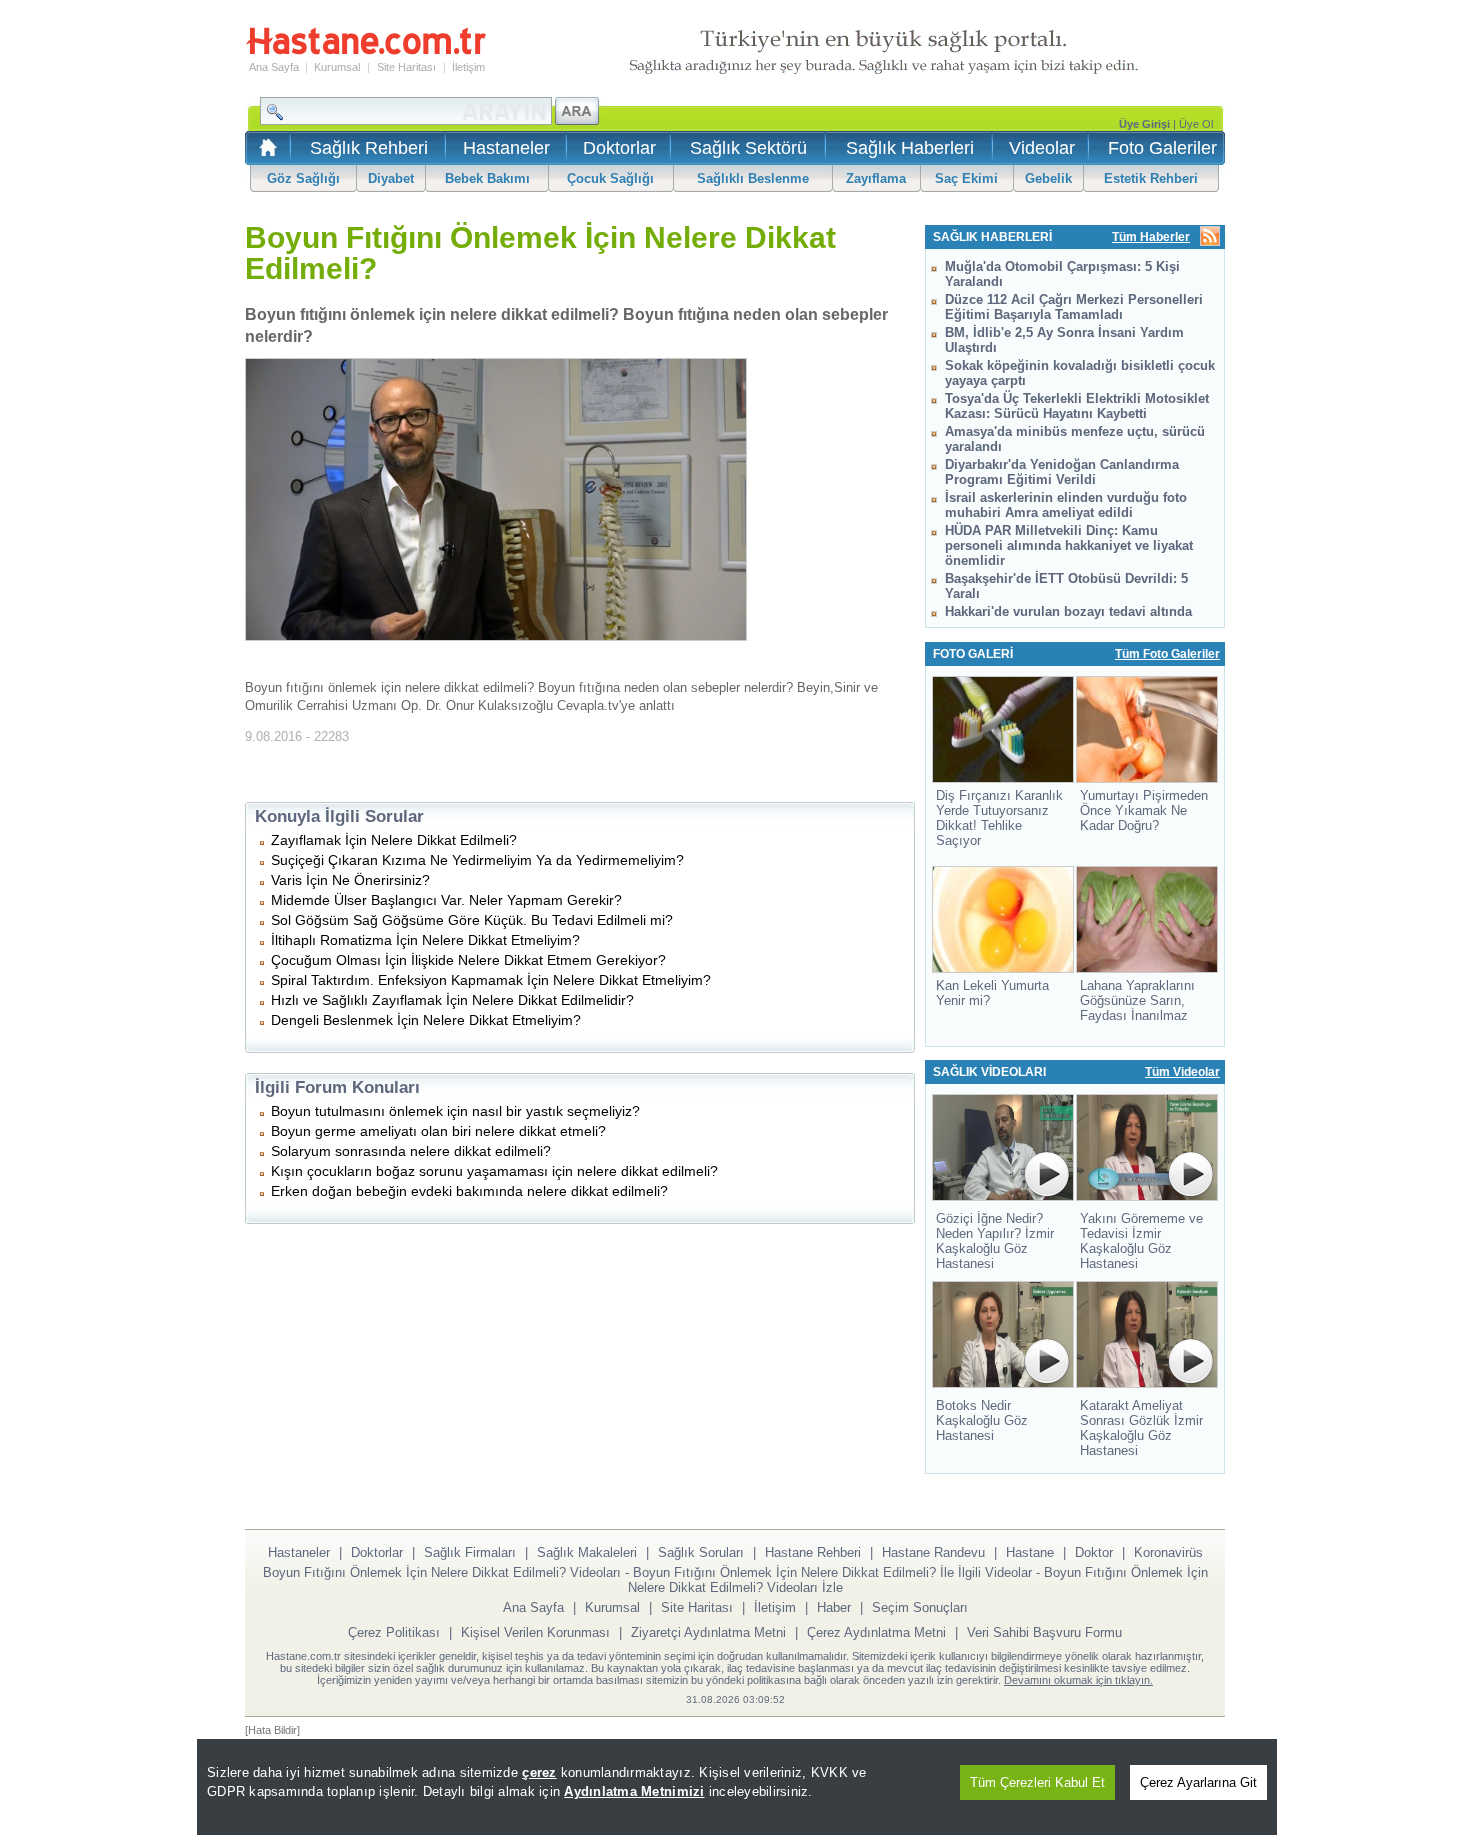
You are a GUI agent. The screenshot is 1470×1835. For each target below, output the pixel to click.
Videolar (1042, 148)
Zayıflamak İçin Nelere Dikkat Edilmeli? (394, 840)
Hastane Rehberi (813, 1552)
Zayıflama (876, 178)
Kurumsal (337, 67)
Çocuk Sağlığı (610, 178)
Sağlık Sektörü (748, 148)
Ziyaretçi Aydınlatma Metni (708, 1632)
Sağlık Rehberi (369, 148)
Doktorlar (619, 148)
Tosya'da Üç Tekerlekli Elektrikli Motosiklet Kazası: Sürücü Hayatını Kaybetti (1077, 406)
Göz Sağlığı (303, 178)
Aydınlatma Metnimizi (634, 1791)
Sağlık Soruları (701, 1552)
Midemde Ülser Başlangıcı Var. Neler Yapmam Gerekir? (446, 900)
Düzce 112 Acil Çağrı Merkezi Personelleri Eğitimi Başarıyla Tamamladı (1074, 307)
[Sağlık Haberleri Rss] (1210, 237)
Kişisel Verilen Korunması (535, 1632)
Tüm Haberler (1151, 237)
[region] (737, 1787)
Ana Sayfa (274, 67)
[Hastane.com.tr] (366, 52)
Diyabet (391, 178)
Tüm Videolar (1182, 1072)
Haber (834, 1607)
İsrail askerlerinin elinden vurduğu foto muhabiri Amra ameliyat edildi (1066, 505)
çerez (539, 1772)
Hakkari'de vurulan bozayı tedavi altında (1068, 611)
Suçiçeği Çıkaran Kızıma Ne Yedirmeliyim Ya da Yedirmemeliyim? (477, 860)
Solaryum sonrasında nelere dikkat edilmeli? (411, 1151)
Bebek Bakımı (487, 178)
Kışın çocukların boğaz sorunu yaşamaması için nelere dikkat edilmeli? (494, 1171)
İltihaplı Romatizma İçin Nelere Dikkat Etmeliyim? (425, 940)
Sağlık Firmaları (470, 1552)
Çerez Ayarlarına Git (1198, 1782)
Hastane (1030, 1552)
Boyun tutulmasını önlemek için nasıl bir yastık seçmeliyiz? (455, 1111)
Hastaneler (506, 148)
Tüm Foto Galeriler (1167, 654)
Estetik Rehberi (1151, 178)
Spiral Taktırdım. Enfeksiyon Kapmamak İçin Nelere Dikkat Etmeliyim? (491, 980)
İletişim (468, 67)
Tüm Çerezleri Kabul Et (1037, 1782)
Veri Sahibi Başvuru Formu (1044, 1632)
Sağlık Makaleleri (587, 1552)
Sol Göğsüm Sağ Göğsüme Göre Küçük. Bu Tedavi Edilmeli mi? (472, 920)
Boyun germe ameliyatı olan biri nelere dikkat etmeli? (438, 1131)
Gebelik (1048, 178)
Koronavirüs (1168, 1552)
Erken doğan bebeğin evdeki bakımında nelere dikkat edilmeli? (469, 1191)
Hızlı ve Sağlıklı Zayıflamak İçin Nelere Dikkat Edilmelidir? (452, 1000)
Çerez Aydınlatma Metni (876, 1632)
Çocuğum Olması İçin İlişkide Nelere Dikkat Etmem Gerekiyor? (468, 960)
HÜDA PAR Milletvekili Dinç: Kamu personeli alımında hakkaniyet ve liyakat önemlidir (1069, 545)
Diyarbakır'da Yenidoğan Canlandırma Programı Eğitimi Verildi (1062, 472)
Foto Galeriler (1162, 148)
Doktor (1094, 1552)
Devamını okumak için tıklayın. (1078, 1680)
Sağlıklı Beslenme (753, 178)
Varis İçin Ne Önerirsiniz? (350, 880)
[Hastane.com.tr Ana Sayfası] (264, 153)
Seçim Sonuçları (920, 1607)
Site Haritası (406, 67)
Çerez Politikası (394, 1632)
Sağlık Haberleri (910, 148)
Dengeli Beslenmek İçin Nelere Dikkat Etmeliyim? (426, 1020)
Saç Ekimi (966, 178)
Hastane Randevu (933, 1552)
